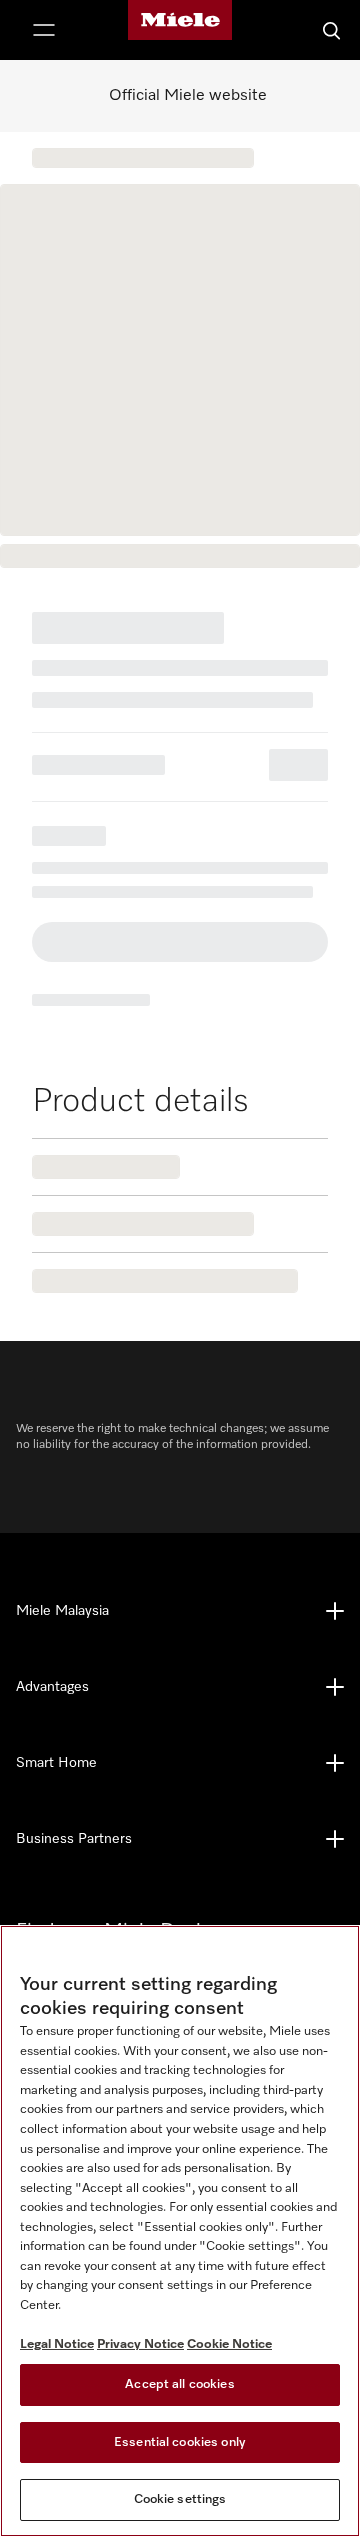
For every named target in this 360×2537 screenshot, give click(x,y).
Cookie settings (180, 2499)
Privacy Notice (140, 2344)
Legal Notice (57, 2344)
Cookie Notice (229, 2344)
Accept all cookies (179, 2384)
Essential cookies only (180, 2442)
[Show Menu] (44, 30)
